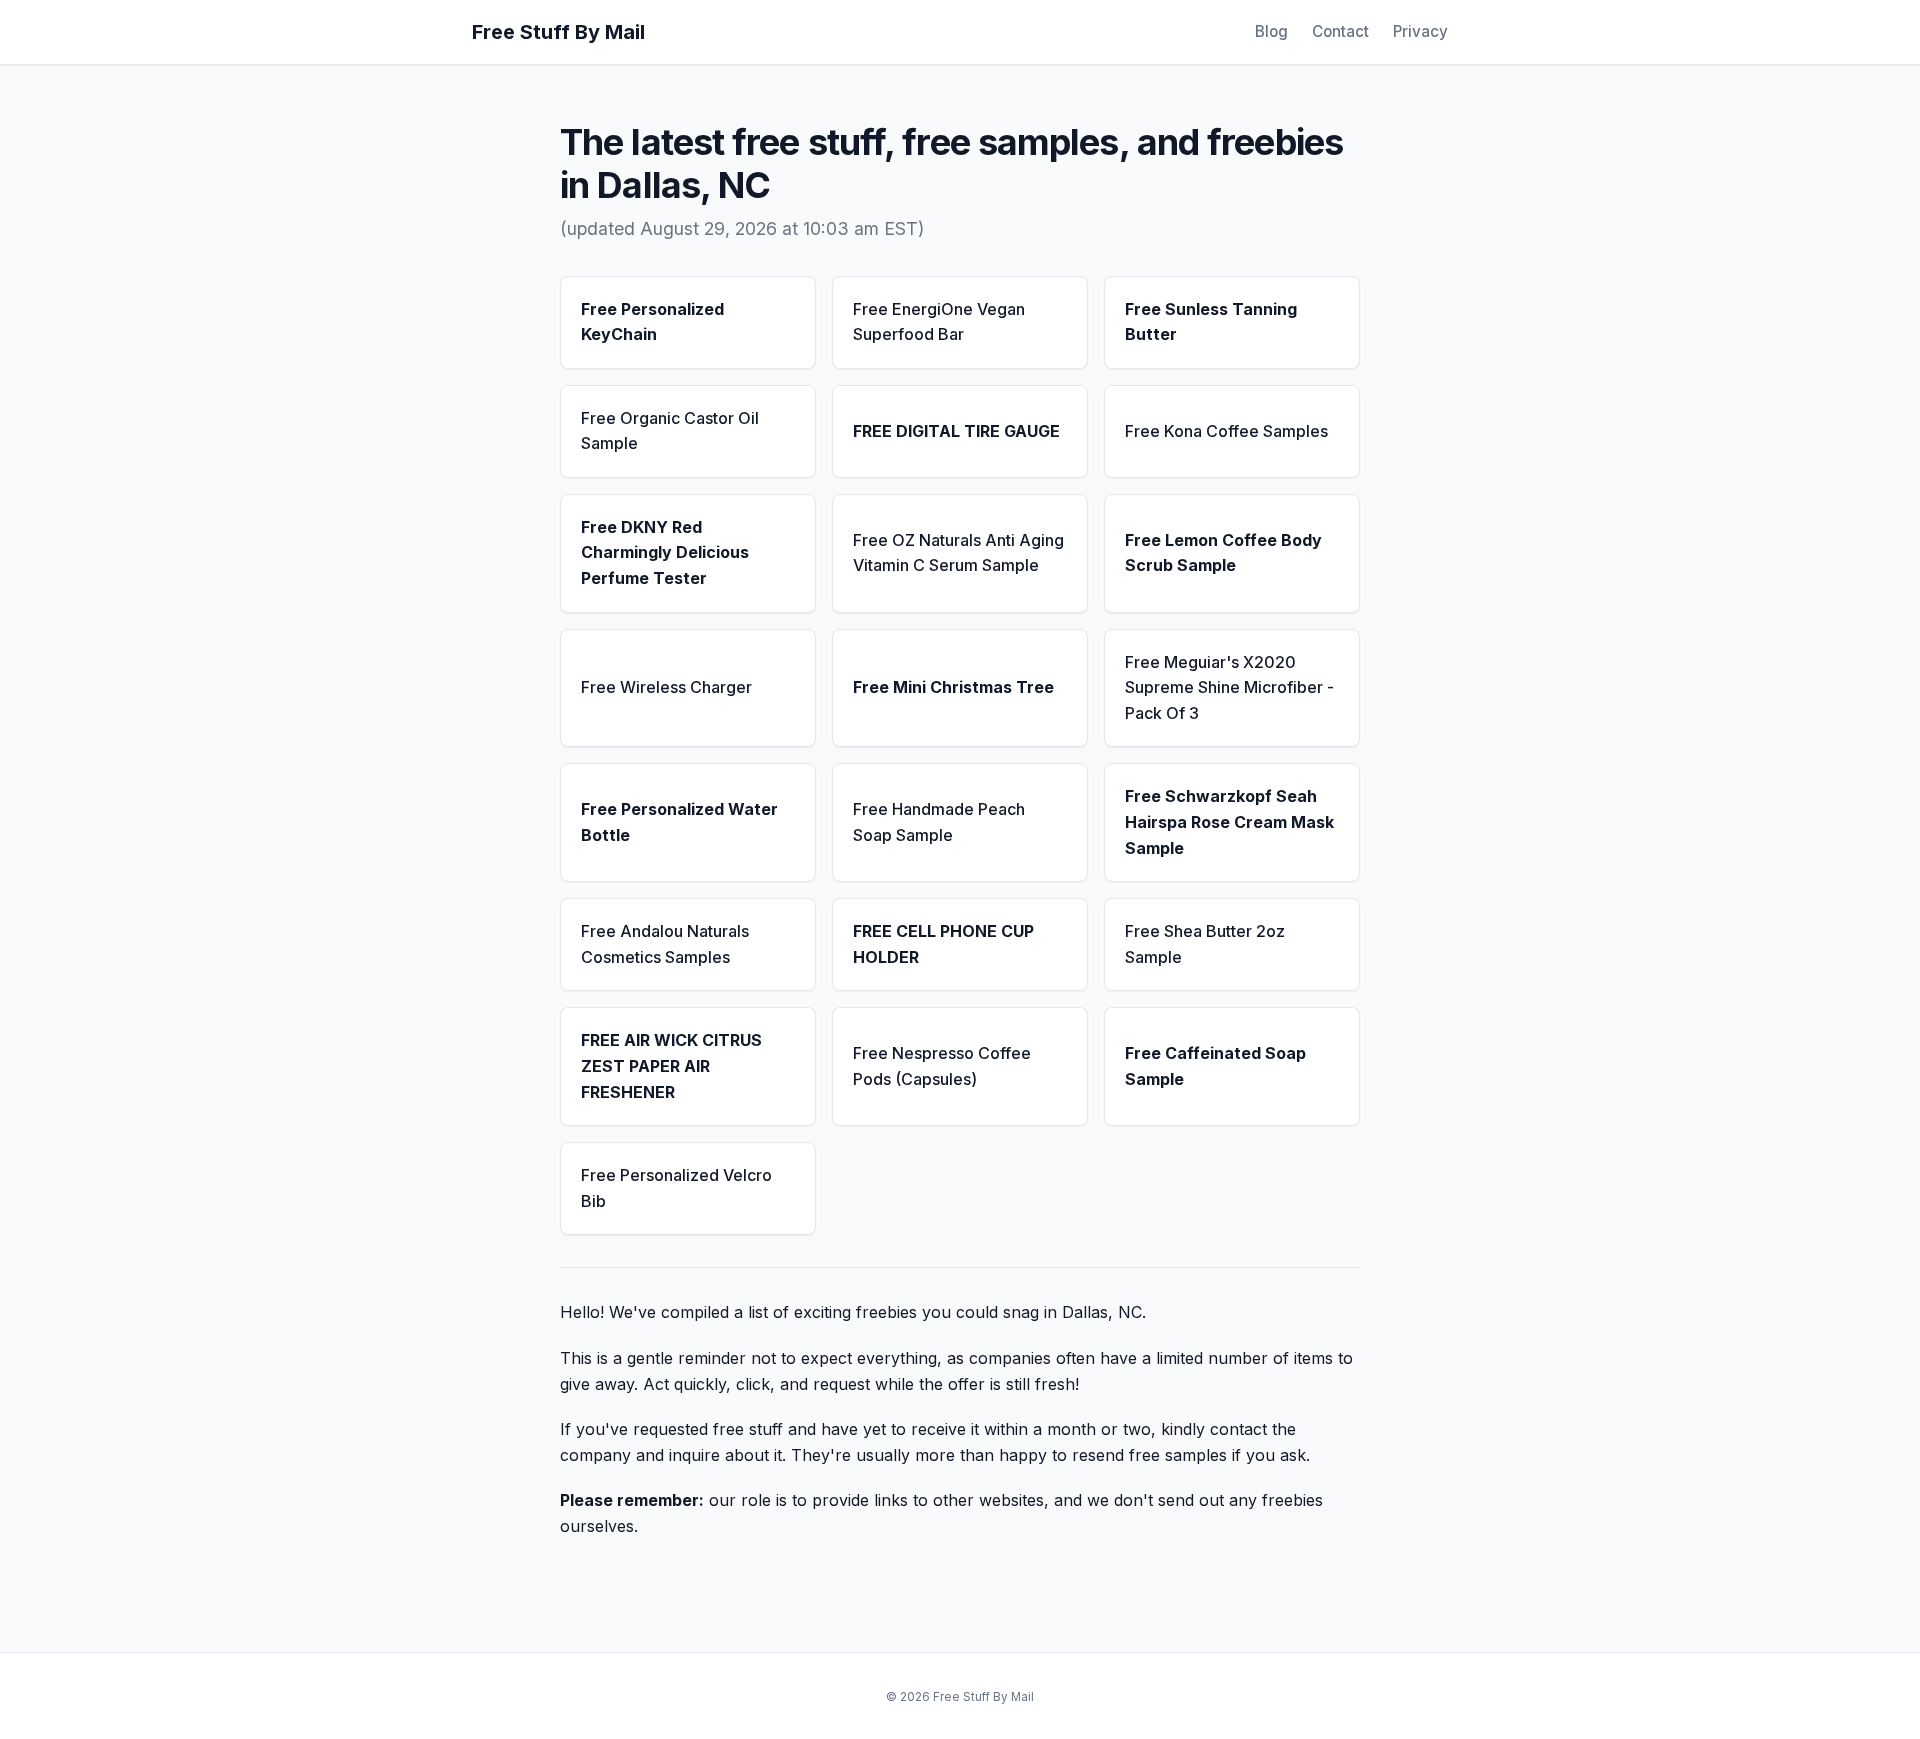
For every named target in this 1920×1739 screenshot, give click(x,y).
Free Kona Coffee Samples (1226, 431)
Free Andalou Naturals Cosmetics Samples (665, 944)
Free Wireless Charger (666, 687)
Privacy (1420, 31)
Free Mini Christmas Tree (953, 687)
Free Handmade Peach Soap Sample (939, 822)
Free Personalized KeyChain (652, 322)
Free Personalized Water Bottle (679, 822)
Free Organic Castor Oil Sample (670, 431)
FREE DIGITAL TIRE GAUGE (956, 431)
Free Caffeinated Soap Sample (1215, 1066)
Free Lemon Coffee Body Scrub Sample (1223, 553)
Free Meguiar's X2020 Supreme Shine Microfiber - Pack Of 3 (1229, 687)
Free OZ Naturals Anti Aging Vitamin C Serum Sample (958, 553)
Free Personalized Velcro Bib (676, 1188)
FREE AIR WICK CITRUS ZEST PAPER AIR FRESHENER (671, 1065)
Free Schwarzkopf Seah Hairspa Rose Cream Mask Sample (1229, 821)
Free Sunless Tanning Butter (1211, 322)
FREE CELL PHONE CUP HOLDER (943, 944)
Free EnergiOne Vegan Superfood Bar (939, 322)
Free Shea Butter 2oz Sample (1205, 944)
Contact (1340, 31)
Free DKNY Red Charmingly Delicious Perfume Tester (665, 552)
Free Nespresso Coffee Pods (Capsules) (942, 1066)
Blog (1271, 31)
